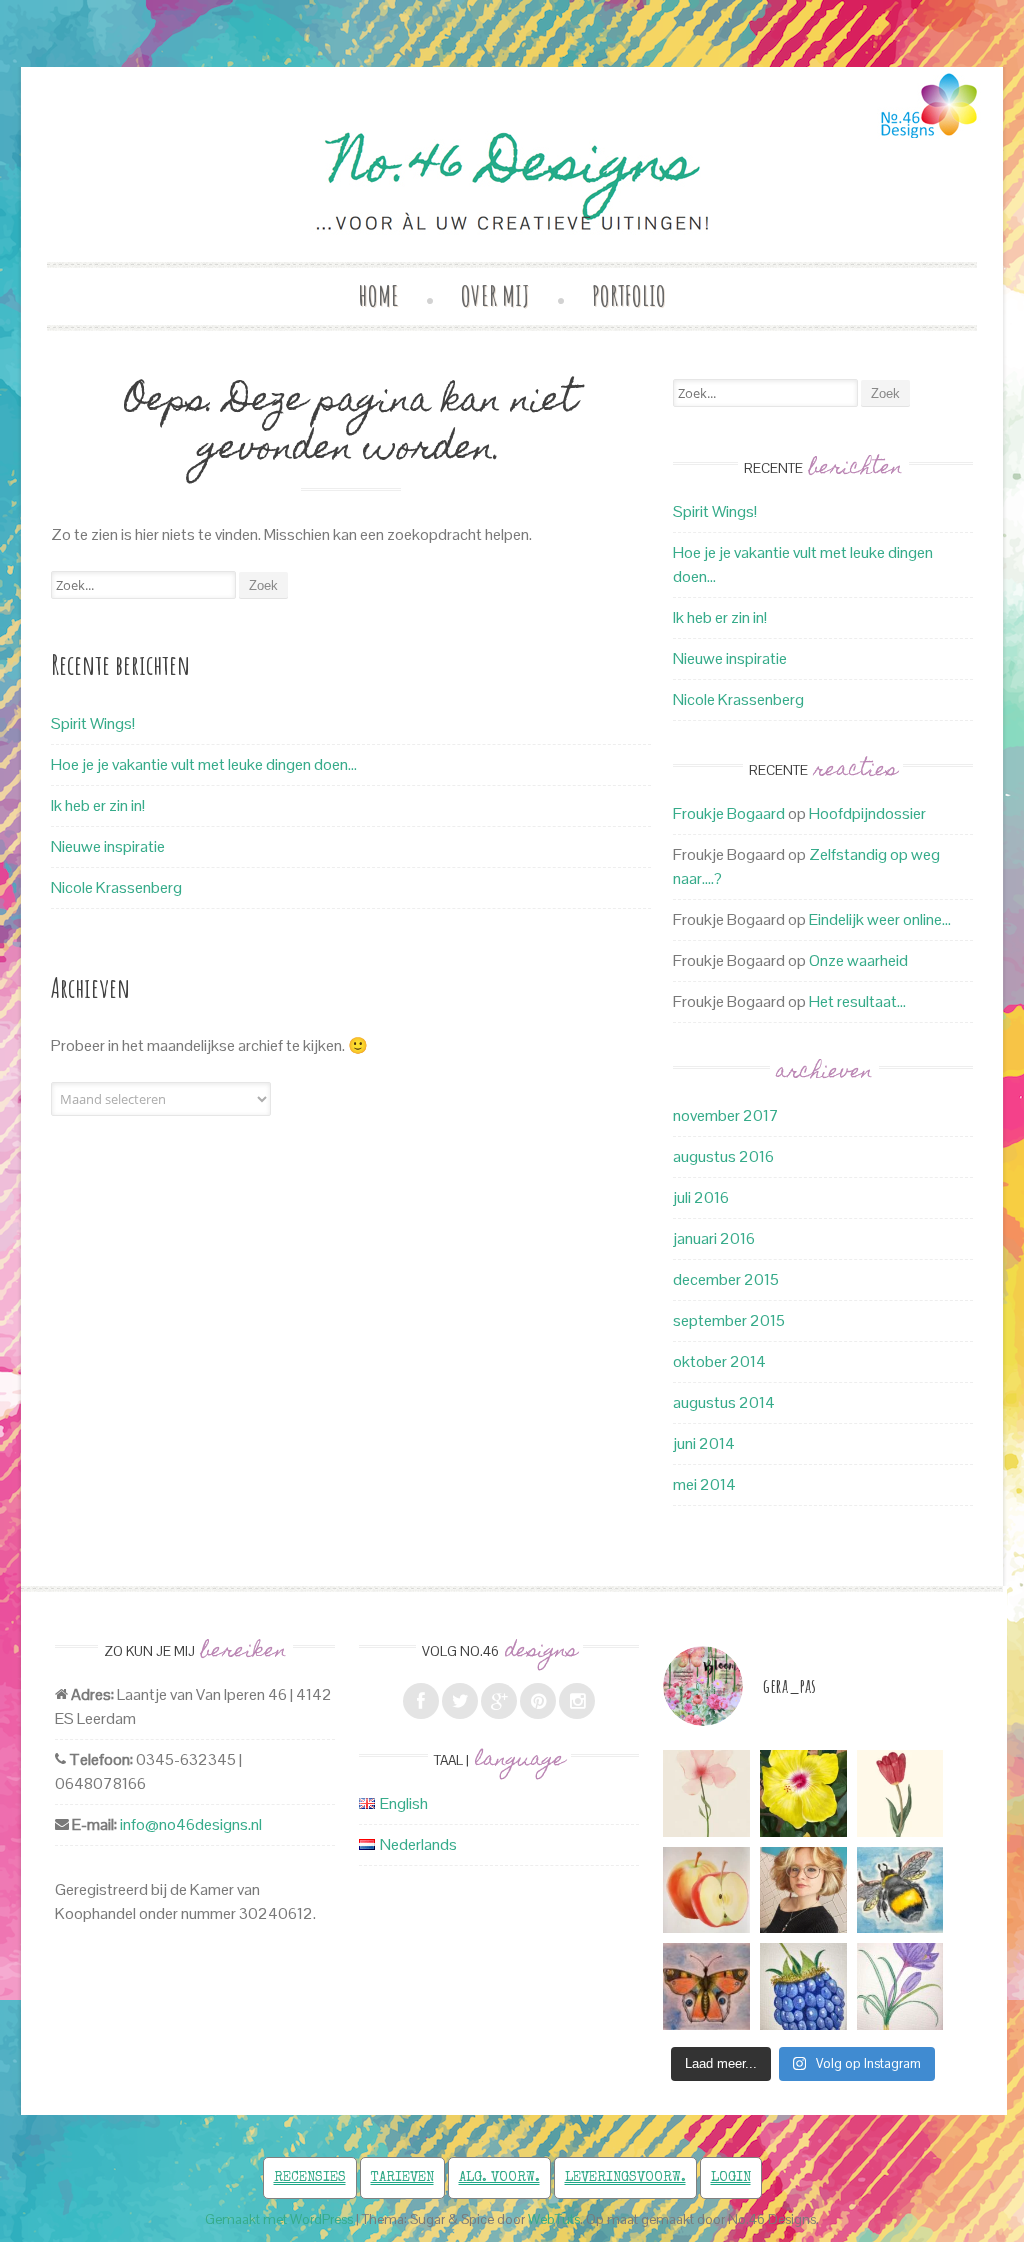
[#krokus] (900, 1986)
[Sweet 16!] (803, 1890)
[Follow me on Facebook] (421, 1701)
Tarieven (402, 2178)
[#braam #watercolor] (803, 1986)
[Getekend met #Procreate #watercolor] (706, 1793)
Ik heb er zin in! (98, 805)
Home (379, 295)
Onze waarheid (858, 960)
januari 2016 (714, 1238)
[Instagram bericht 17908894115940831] (706, 1986)
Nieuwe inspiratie (108, 846)
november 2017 (726, 1115)
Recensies (310, 2178)
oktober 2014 (719, 1361)
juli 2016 (701, 1197)
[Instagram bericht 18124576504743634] (900, 1793)
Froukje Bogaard (729, 813)
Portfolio (629, 295)
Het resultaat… (857, 1001)
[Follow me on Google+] (499, 1701)
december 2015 (726, 1279)
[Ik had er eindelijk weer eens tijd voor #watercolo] (900, 1890)
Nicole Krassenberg (116, 887)
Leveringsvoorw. (625, 2178)
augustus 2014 (724, 1402)
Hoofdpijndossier (867, 813)
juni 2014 (704, 1443)
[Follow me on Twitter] (460, 1701)
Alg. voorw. (499, 2178)
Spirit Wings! (93, 723)
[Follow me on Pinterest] (538, 1701)
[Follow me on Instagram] (577, 1701)
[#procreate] (803, 1793)
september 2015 (729, 1320)
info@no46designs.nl (191, 1824)
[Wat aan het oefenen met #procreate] (706, 1890)
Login (731, 2178)
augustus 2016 (723, 1156)
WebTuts (554, 2219)
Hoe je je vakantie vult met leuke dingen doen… (204, 764)
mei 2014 (704, 1484)
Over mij (495, 295)
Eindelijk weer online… (880, 919)
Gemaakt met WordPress (279, 2219)
